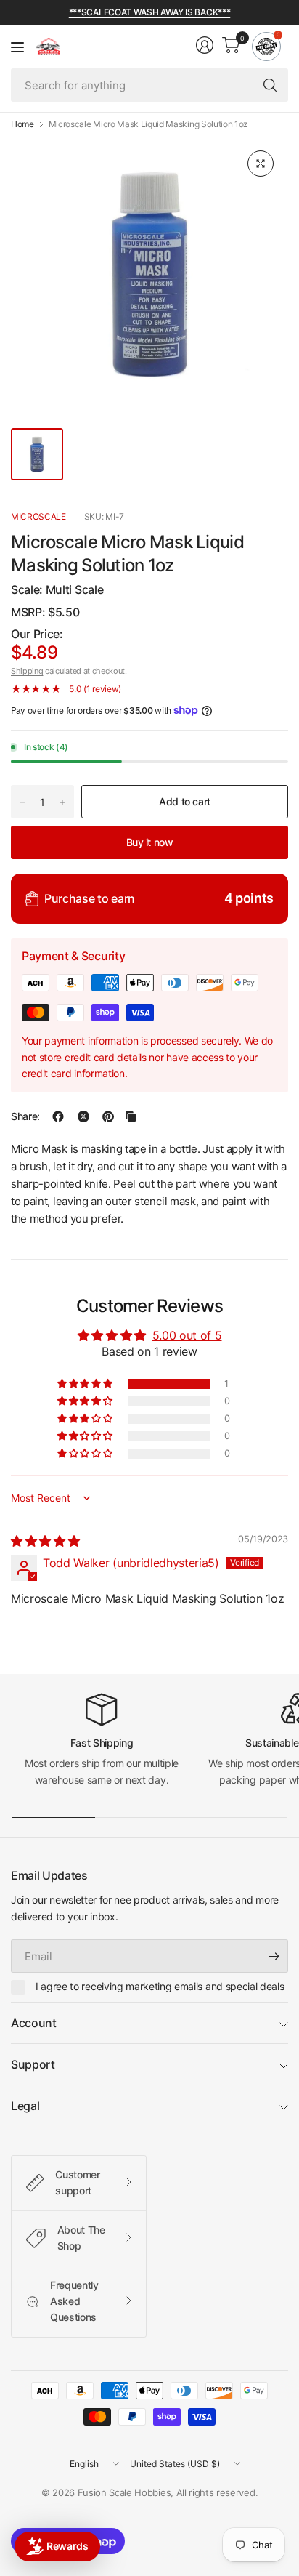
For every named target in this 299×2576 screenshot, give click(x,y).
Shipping (27, 671)
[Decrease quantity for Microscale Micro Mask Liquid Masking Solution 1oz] (22, 802)
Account (34, 2023)
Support (33, 2064)
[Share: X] (83, 1116)
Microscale (38, 516)
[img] (45, 1541)
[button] (86, 1384)
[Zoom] (261, 164)
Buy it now (150, 842)
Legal (25, 2106)
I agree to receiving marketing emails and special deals (160, 1986)
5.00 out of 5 (187, 1335)
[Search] (270, 85)
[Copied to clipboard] (131, 1116)
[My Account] (205, 45)
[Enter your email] (274, 1956)
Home (22, 124)
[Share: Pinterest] (108, 1116)
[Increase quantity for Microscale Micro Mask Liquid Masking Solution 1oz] (62, 802)
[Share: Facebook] (58, 1116)
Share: (25, 1116)
